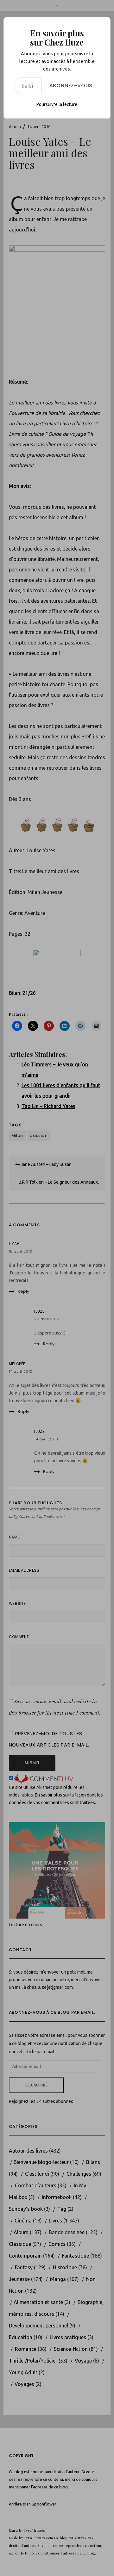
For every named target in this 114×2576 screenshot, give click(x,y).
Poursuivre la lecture (57, 104)
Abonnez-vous (71, 86)
